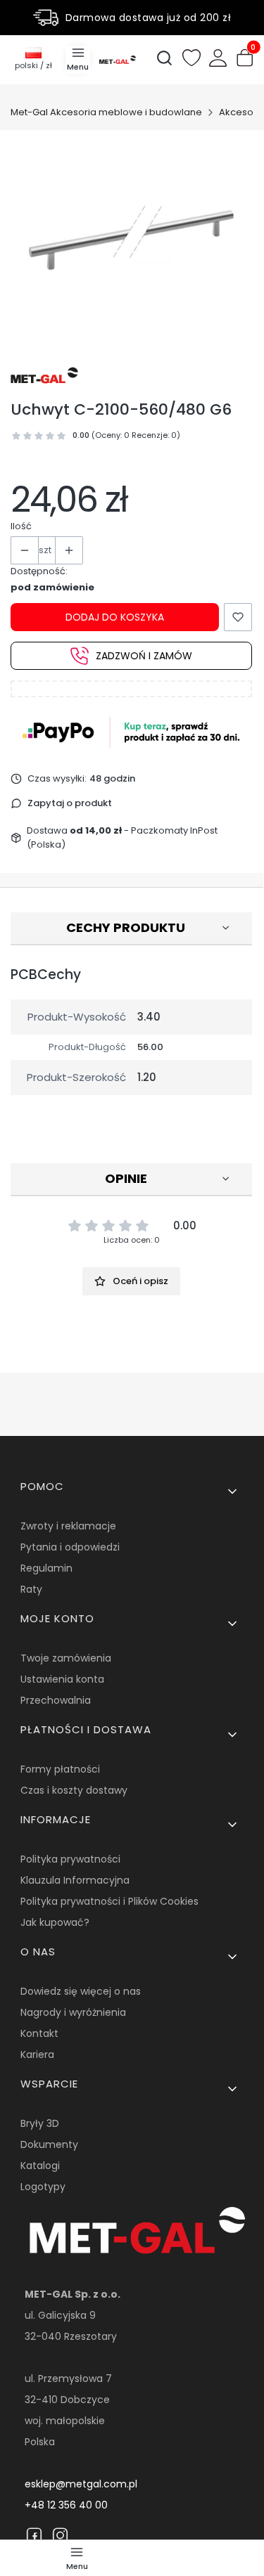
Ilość (21, 526)
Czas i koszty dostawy (74, 1790)
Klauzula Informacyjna (75, 1880)
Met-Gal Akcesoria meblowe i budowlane (106, 112)
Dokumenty (49, 2144)
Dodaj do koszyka (115, 617)
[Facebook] (34, 2535)
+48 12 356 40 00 (66, 2505)
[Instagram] (60, 2535)
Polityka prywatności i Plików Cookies (109, 1901)
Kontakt (39, 2033)
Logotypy (43, 2187)
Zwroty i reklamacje (68, 1526)
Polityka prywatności (70, 1859)
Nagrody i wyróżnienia (73, 2012)
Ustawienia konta (62, 1679)
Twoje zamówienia (66, 1658)
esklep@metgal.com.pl (81, 2484)
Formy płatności (60, 1769)
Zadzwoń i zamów (144, 656)
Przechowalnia (56, 1700)
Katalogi (40, 2166)
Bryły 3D (40, 2123)
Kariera (37, 2054)
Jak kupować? (55, 1922)
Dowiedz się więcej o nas (81, 1991)
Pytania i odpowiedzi (70, 1547)
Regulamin (46, 1568)
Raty (31, 1589)
